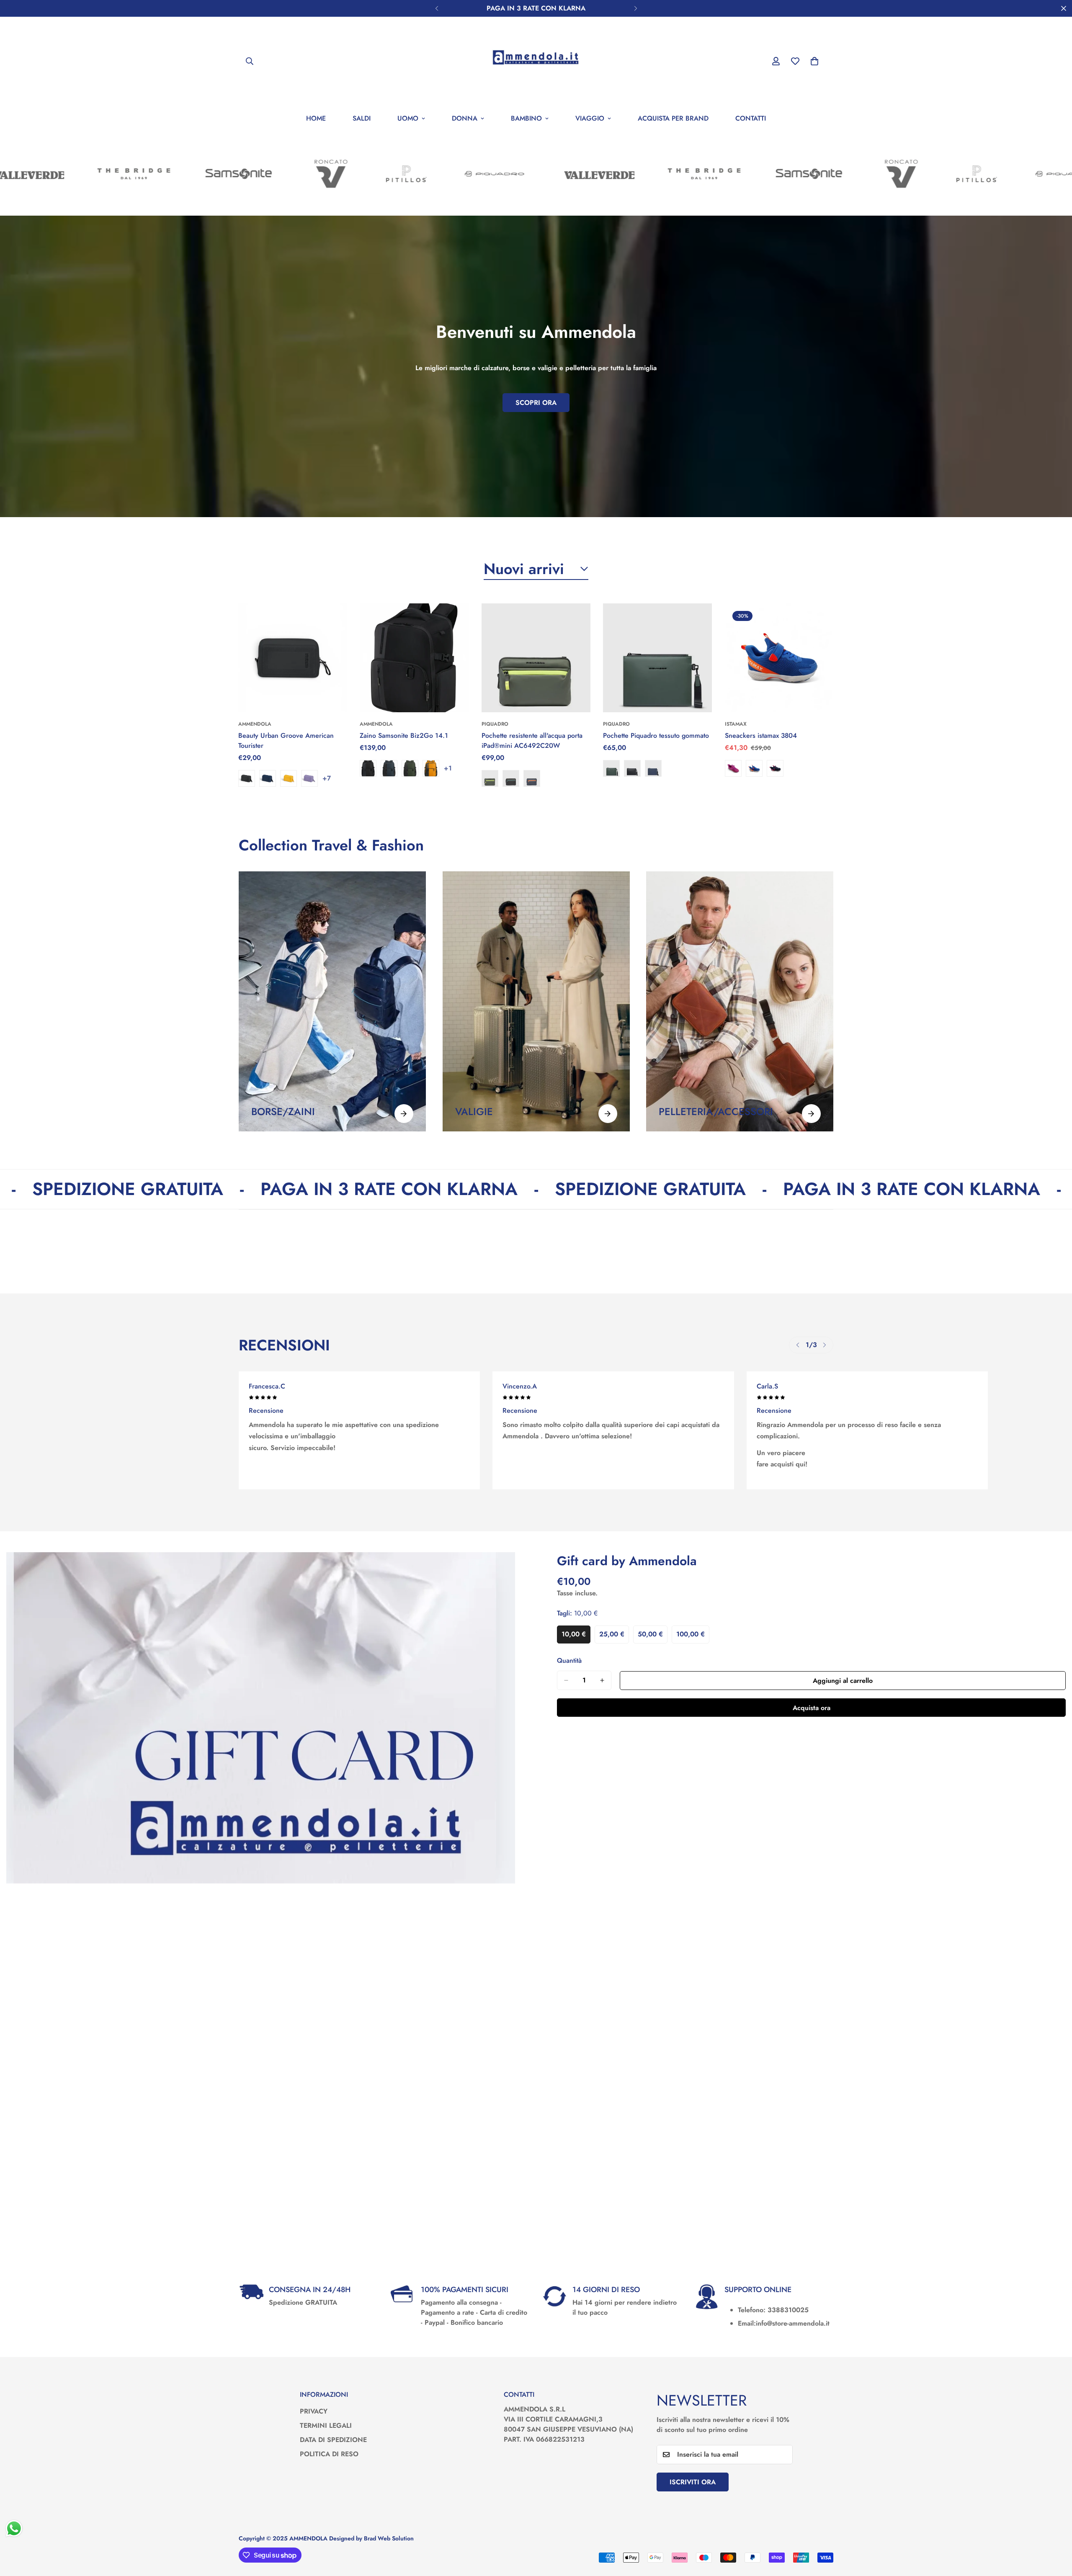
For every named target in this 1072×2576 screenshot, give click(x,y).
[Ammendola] (536, 61)
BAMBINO (526, 118)
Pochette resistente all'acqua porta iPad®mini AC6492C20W (532, 741)
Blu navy (389, 769)
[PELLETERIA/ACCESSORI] (811, 1114)
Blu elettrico (754, 769)
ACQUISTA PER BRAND (673, 118)
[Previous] (437, 8)
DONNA (465, 118)
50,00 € (653, 1636)
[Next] (635, 8)
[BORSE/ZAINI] (404, 1114)
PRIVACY (314, 2411)
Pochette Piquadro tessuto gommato (656, 736)
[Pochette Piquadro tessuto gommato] (657, 658)
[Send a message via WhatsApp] (14, 2528)
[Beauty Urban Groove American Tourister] (293, 658)
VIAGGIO (590, 118)
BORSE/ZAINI (283, 1112)
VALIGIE (474, 1112)
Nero (247, 779)
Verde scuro (410, 769)
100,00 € (693, 1636)
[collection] (332, 1001)
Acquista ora (812, 1708)
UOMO (408, 118)
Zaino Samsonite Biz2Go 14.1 (404, 736)
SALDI (362, 118)
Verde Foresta (611, 769)
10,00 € (576, 1636)
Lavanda (309, 779)
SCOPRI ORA (536, 403)
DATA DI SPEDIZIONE (333, 2440)
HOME (316, 118)
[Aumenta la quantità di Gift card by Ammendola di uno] (602, 1680)
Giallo (289, 779)
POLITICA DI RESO (329, 2454)
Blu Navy (268, 779)
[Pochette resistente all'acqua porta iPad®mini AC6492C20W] (536, 658)
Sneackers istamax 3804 (761, 736)
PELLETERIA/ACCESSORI (716, 1112)
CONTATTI (751, 118)
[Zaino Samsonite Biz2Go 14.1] (414, 658)
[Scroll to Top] (1056, 2530)
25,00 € (614, 1636)
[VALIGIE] (607, 1114)
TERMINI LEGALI (326, 2425)
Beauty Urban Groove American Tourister (286, 741)
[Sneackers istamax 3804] (779, 658)
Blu (532, 779)
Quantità (569, 1660)
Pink (733, 769)
